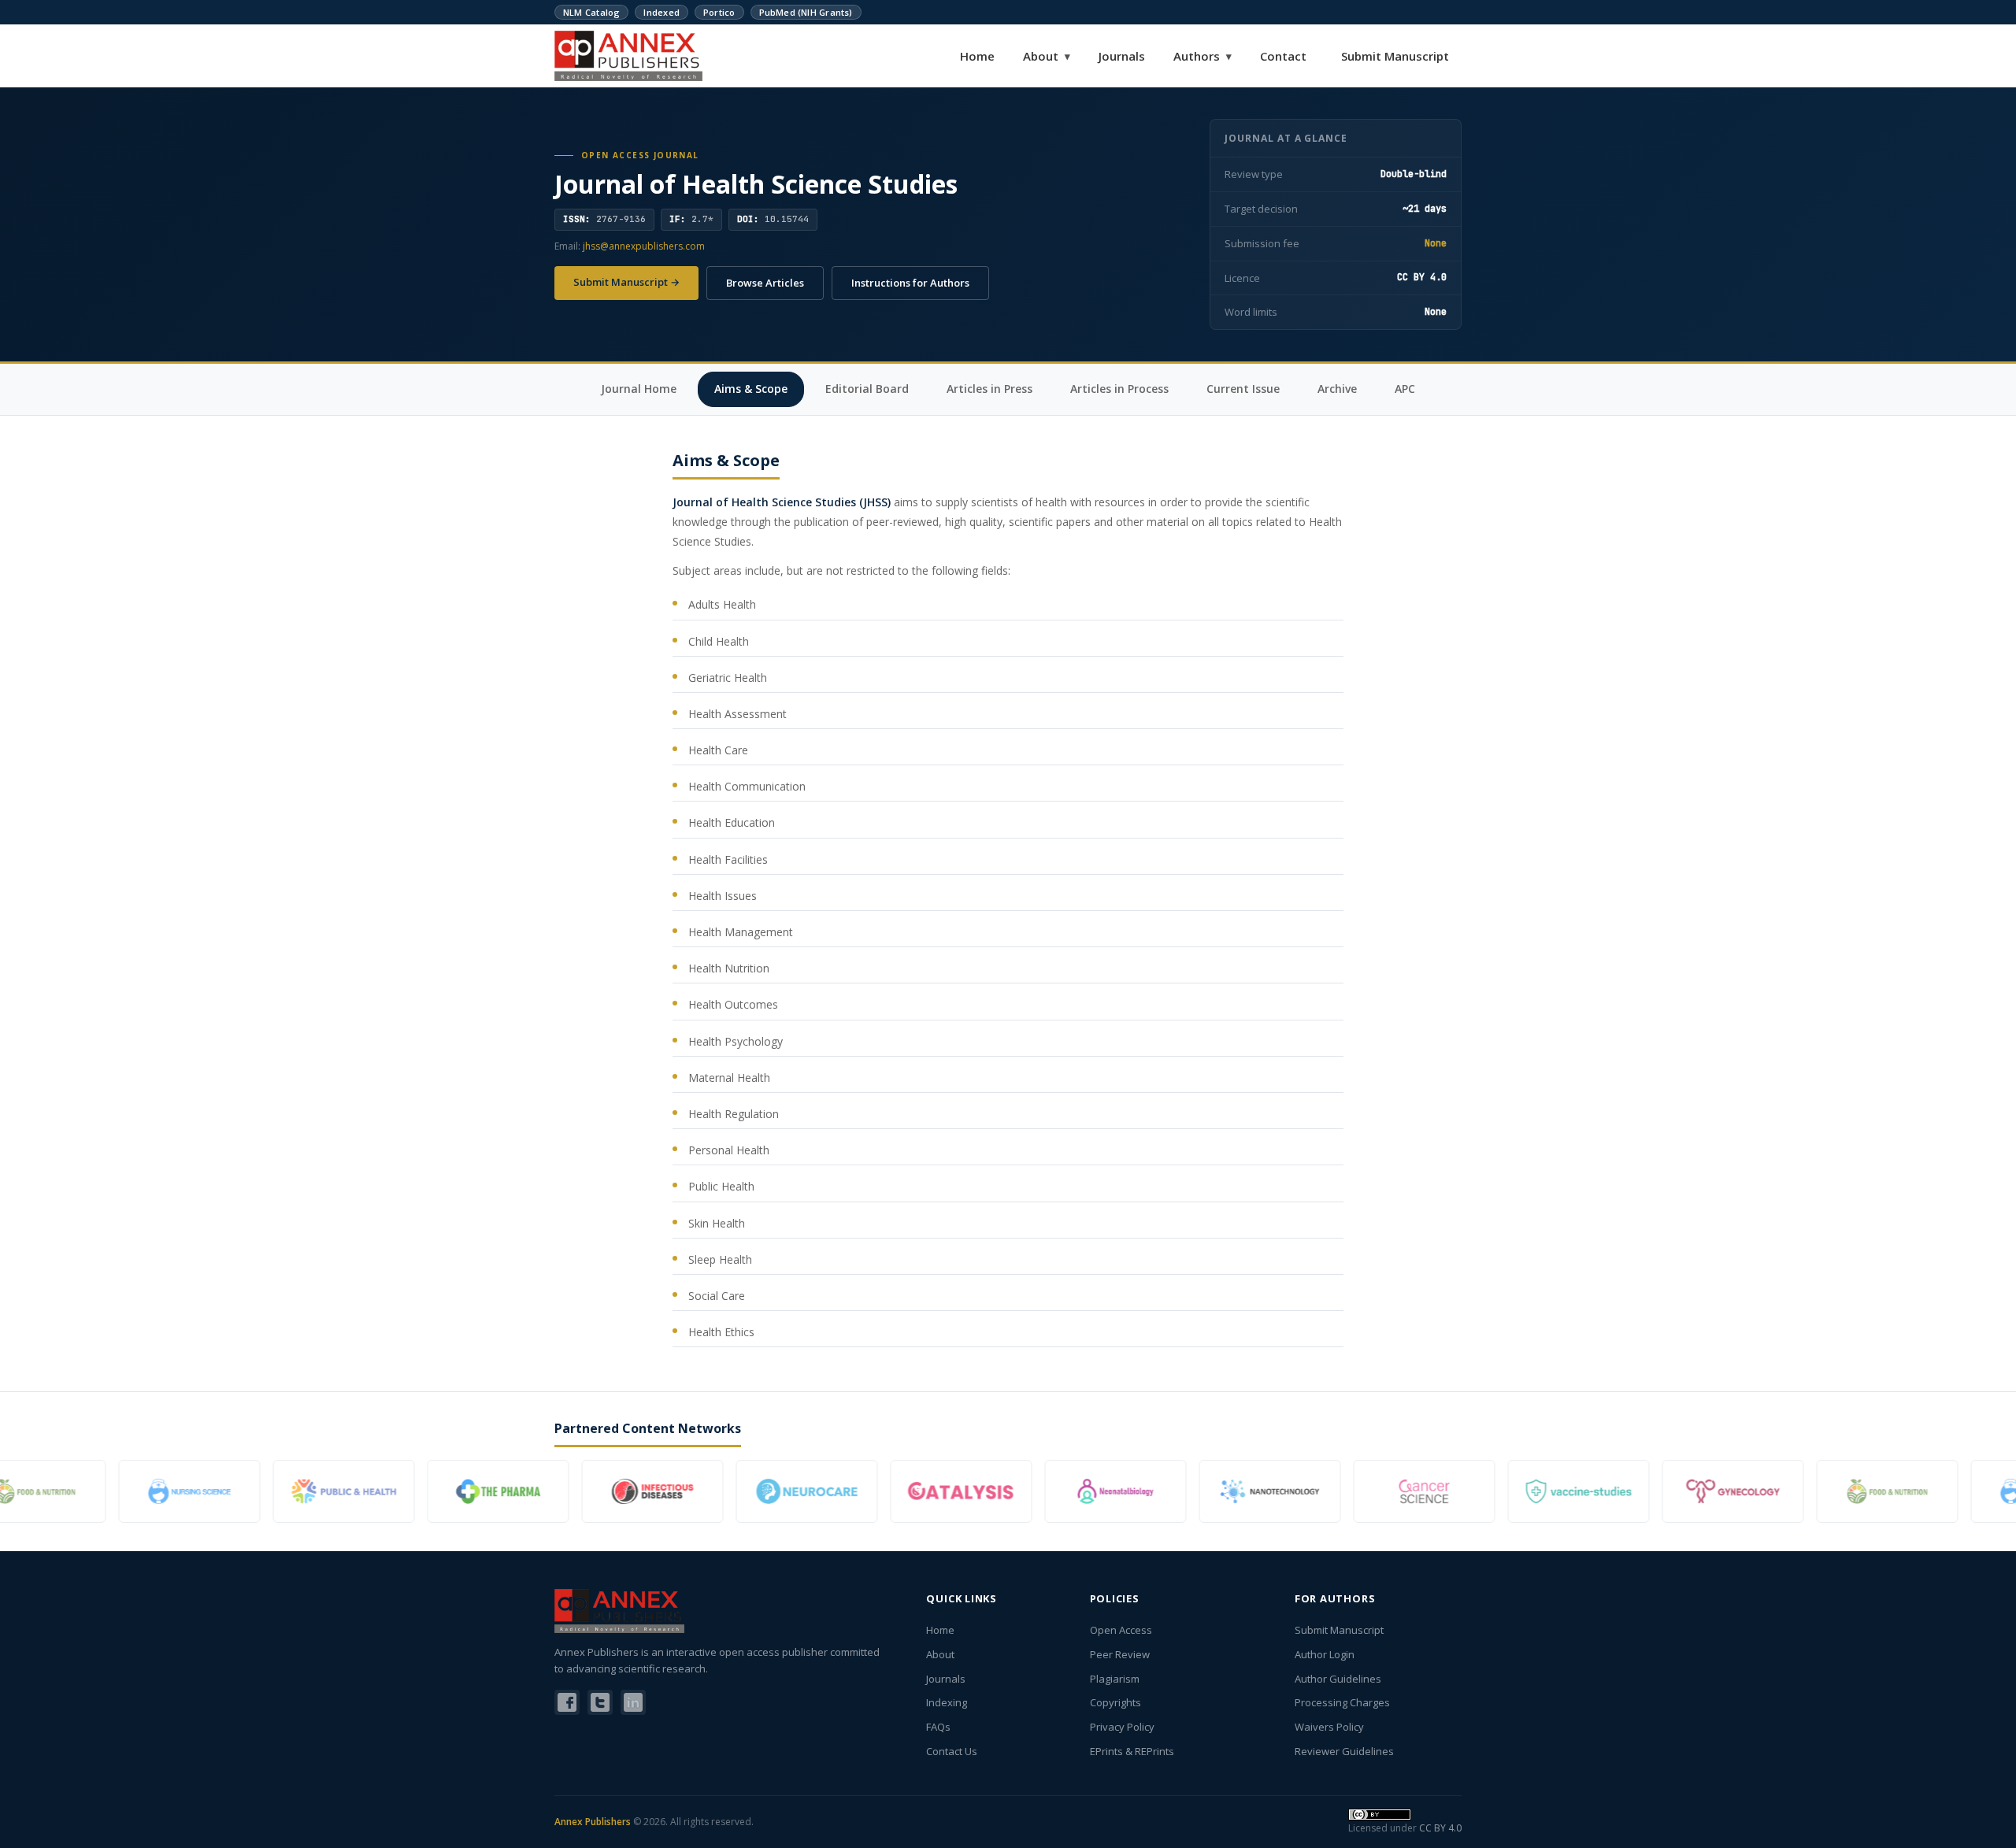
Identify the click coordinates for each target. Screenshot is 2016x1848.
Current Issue (1243, 389)
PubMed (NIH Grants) (806, 12)
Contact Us (952, 1751)
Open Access (1121, 1630)
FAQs (938, 1727)
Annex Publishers (593, 1822)
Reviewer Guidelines (1344, 1751)
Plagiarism (1115, 1679)
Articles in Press (989, 389)
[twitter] (600, 1702)
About (1047, 56)
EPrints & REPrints (1132, 1751)
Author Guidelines (1338, 1679)
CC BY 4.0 (1440, 1828)
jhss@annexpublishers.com (644, 246)
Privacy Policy (1122, 1727)
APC (1405, 389)
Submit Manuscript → (626, 282)
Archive (1337, 389)
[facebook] (567, 1702)
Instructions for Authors (910, 283)
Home (977, 56)
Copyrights (1115, 1702)
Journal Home (639, 389)
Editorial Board (867, 389)
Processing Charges (1342, 1702)
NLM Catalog (591, 12)
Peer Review (1120, 1654)
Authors (1203, 56)
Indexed (661, 12)
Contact (1283, 56)
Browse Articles (765, 283)
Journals (1122, 56)
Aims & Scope (751, 389)
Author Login (1325, 1654)
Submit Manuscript (1395, 56)
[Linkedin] (633, 1702)
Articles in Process (1119, 389)
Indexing (947, 1702)
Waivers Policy (1329, 1727)
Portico (719, 12)
